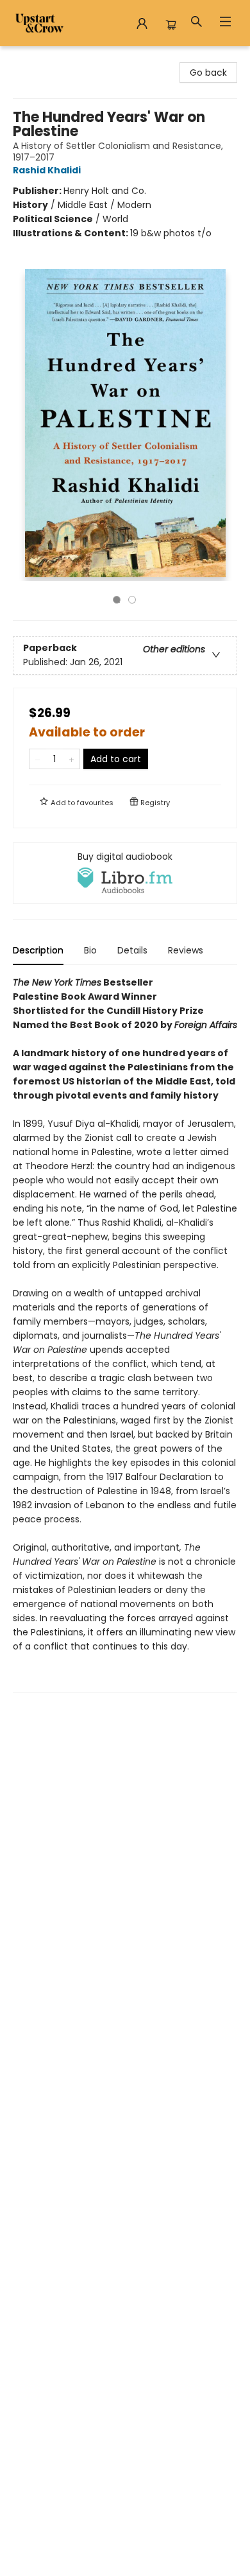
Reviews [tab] (186, 950)
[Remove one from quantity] (37, 759)
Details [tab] (132, 950)
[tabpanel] (125, 1334)
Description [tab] (38, 950)
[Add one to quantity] (71, 759)
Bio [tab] (90, 950)
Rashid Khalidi (47, 170)
